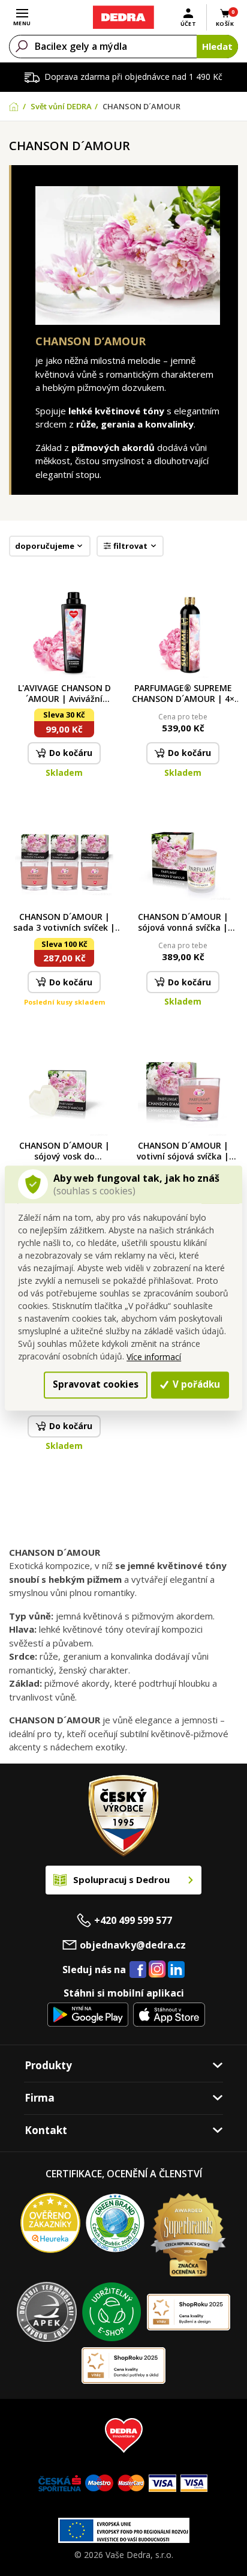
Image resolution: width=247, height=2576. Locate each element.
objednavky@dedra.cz (133, 1945)
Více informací (154, 1357)
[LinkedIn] (176, 1970)
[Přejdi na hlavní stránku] (123, 17)
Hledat (217, 46)
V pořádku (195, 1385)
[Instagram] (157, 1970)
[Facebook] (138, 1970)
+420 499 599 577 (133, 1920)
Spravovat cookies (96, 1385)
